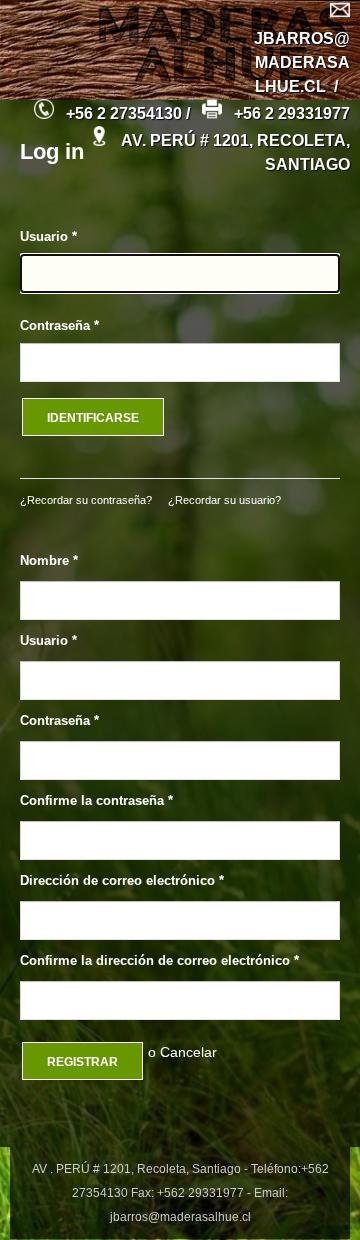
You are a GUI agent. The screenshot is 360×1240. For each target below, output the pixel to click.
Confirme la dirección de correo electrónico (159, 960)
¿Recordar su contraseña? (86, 500)
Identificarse (93, 418)
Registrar (82, 1062)
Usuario (48, 236)
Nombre (49, 560)
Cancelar (188, 1052)
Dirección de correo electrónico (122, 880)
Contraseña (59, 325)
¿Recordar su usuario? (224, 500)
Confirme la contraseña (96, 800)
